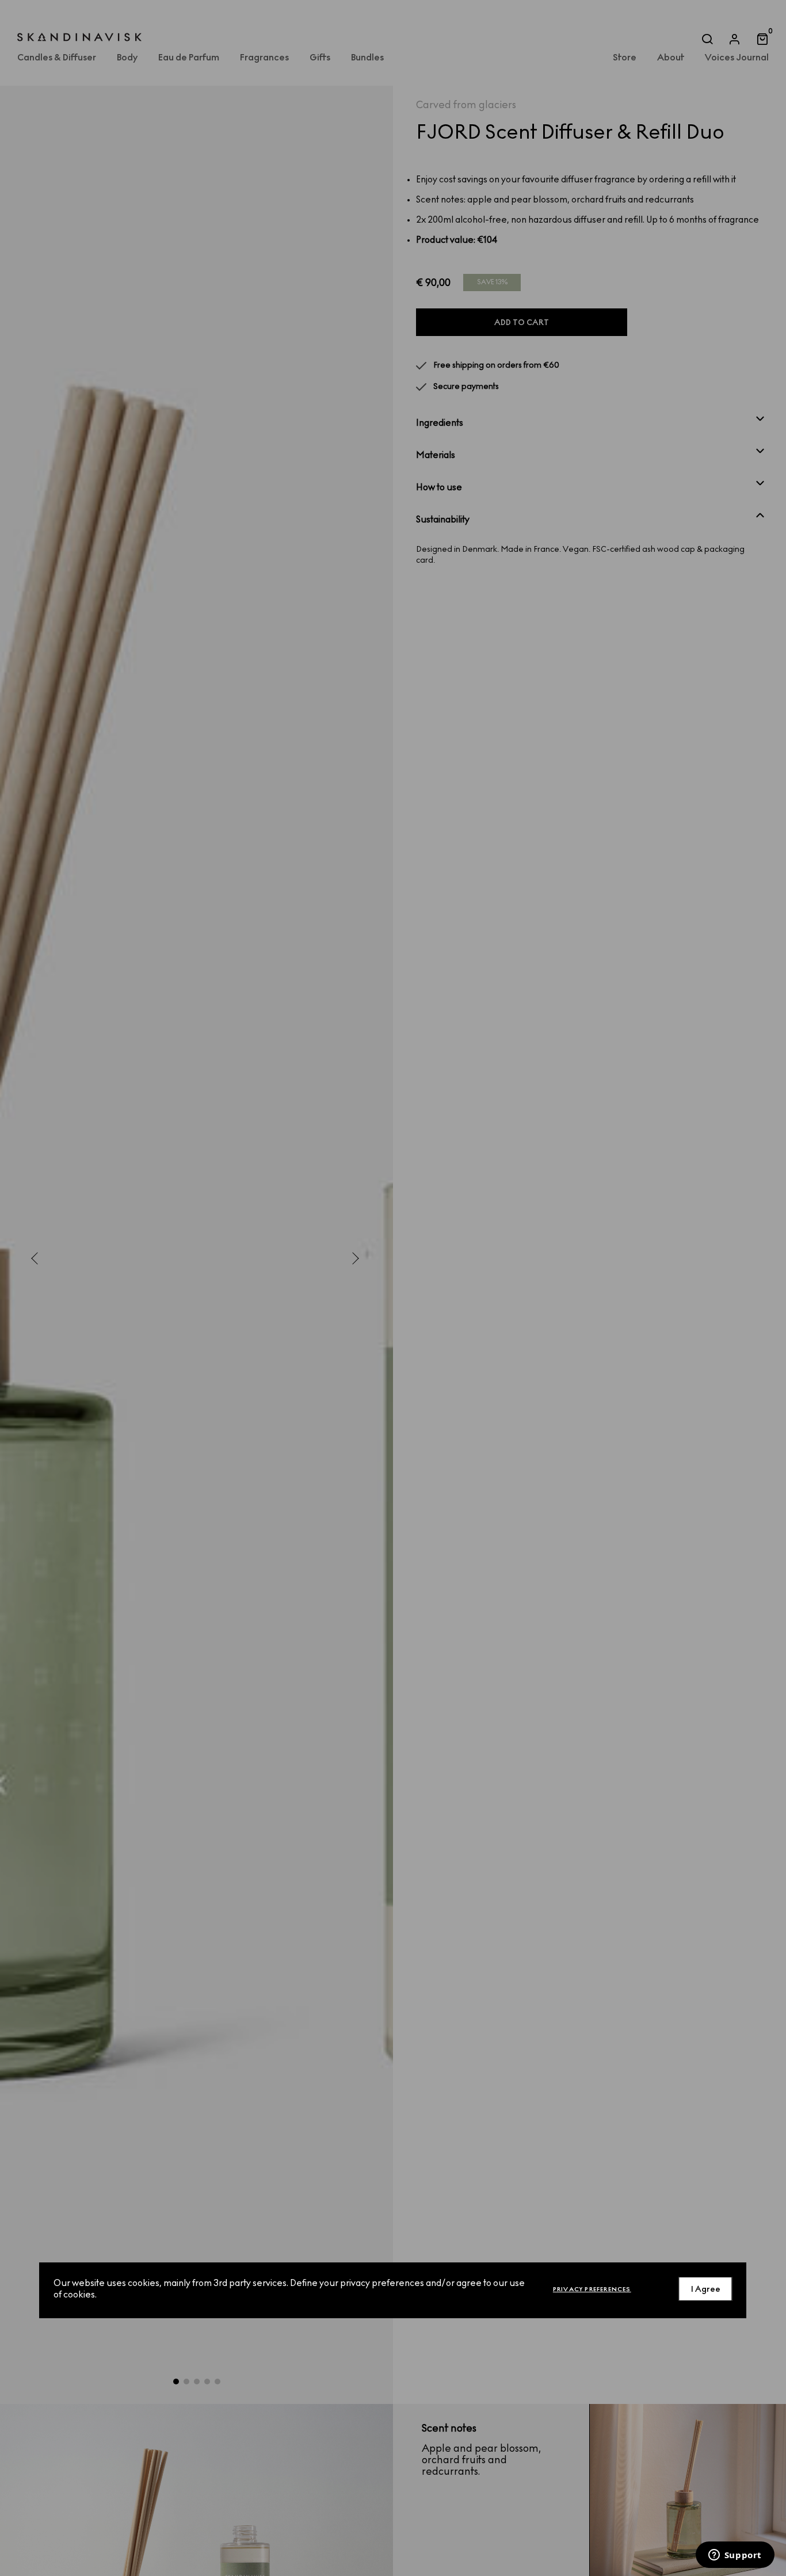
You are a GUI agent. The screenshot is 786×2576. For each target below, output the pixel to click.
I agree (706, 2289)
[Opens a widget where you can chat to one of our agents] (735, 2556)
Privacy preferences (592, 2289)
